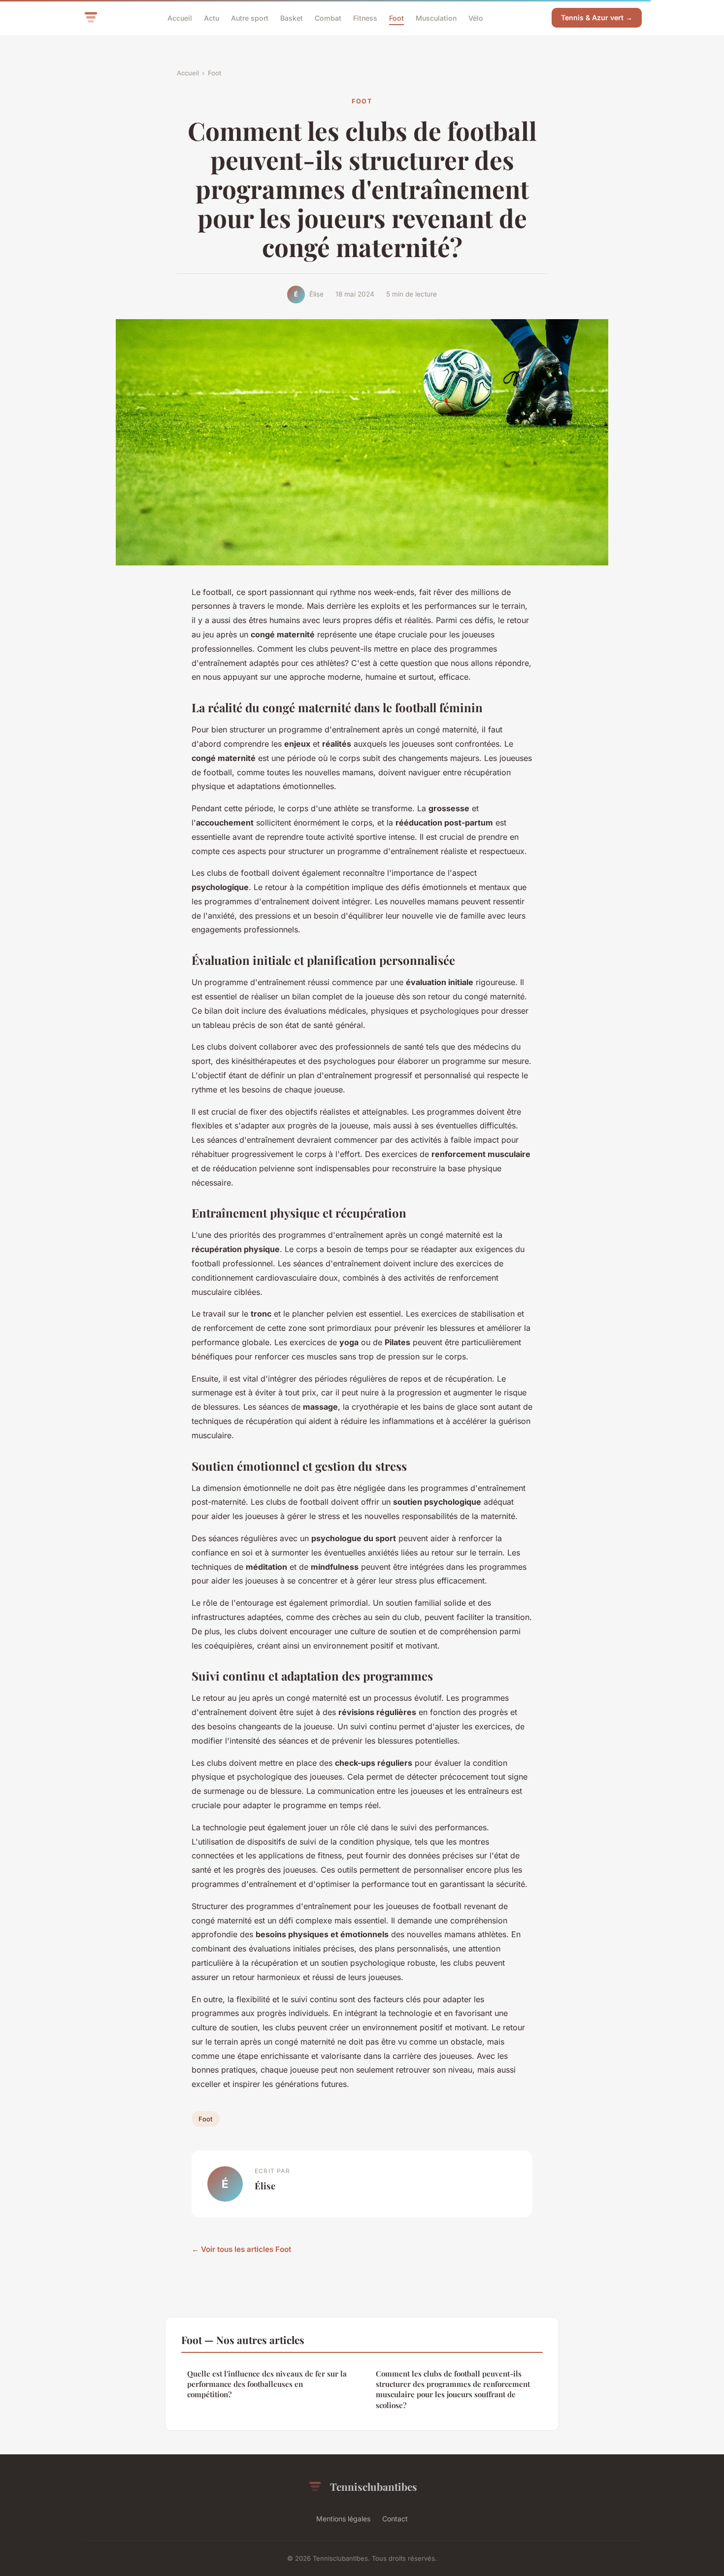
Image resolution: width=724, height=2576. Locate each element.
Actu (212, 17)
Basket (292, 17)
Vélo (476, 17)
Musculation (436, 17)
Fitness (365, 17)
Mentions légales (343, 2519)
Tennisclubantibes (374, 2486)
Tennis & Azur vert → (597, 17)
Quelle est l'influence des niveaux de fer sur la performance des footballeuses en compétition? (267, 2384)
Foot (396, 17)
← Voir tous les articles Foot (241, 2249)
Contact (395, 2519)
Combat (328, 17)
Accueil (180, 17)
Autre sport (250, 17)
